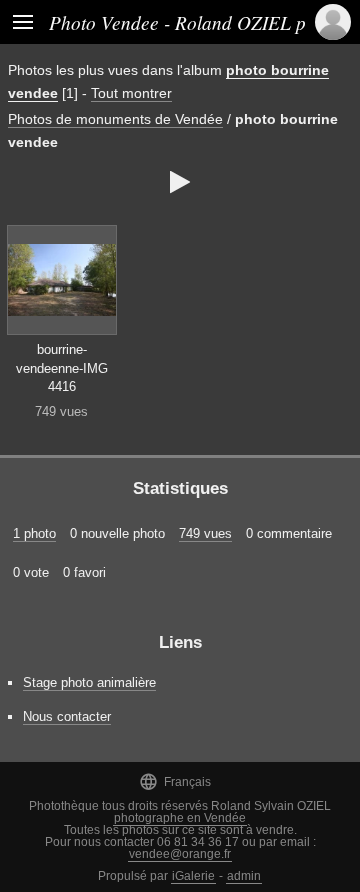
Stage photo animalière (89, 682)
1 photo (34, 533)
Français (175, 781)
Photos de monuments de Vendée (115, 119)
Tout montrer (131, 93)
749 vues (205, 533)
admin (244, 876)
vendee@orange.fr (180, 854)
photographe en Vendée (180, 818)
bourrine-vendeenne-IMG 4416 (62, 368)
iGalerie (193, 876)
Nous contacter (67, 716)
